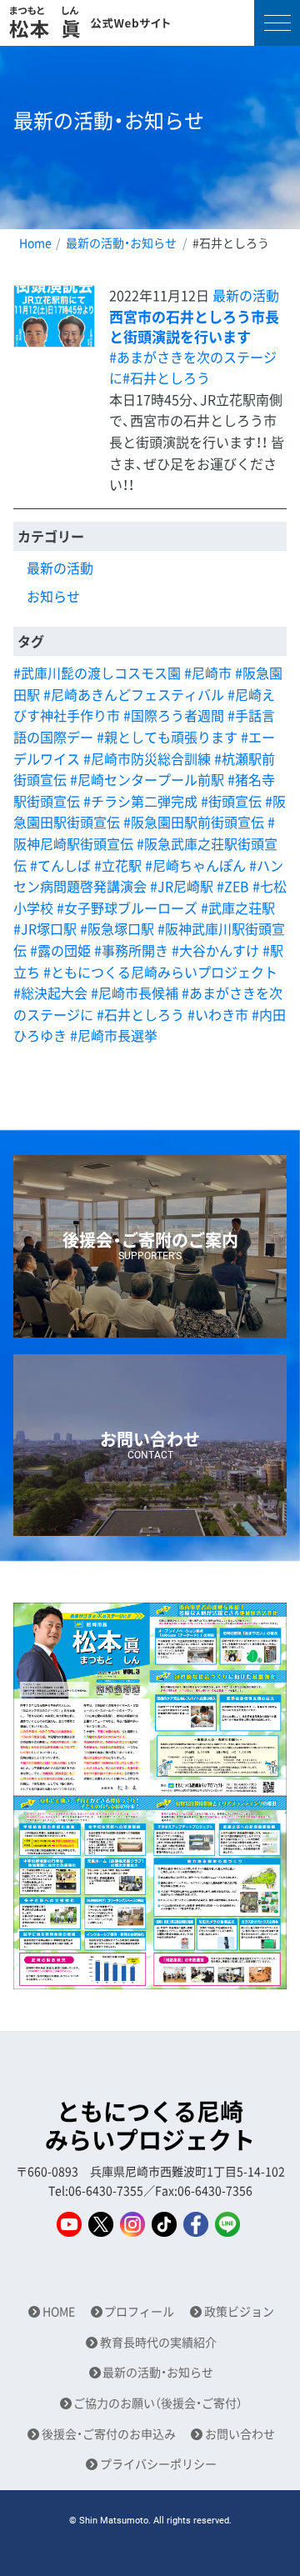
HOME (59, 2311)
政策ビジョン (239, 2311)
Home (35, 243)
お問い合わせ (240, 2434)
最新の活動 (246, 295)
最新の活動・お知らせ (121, 243)
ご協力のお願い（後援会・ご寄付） (158, 2403)
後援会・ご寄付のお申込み (109, 2434)
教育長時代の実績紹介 (158, 2342)
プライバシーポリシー (158, 2464)
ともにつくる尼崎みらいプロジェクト (150, 2126)
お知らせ (53, 596)
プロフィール (139, 2311)
